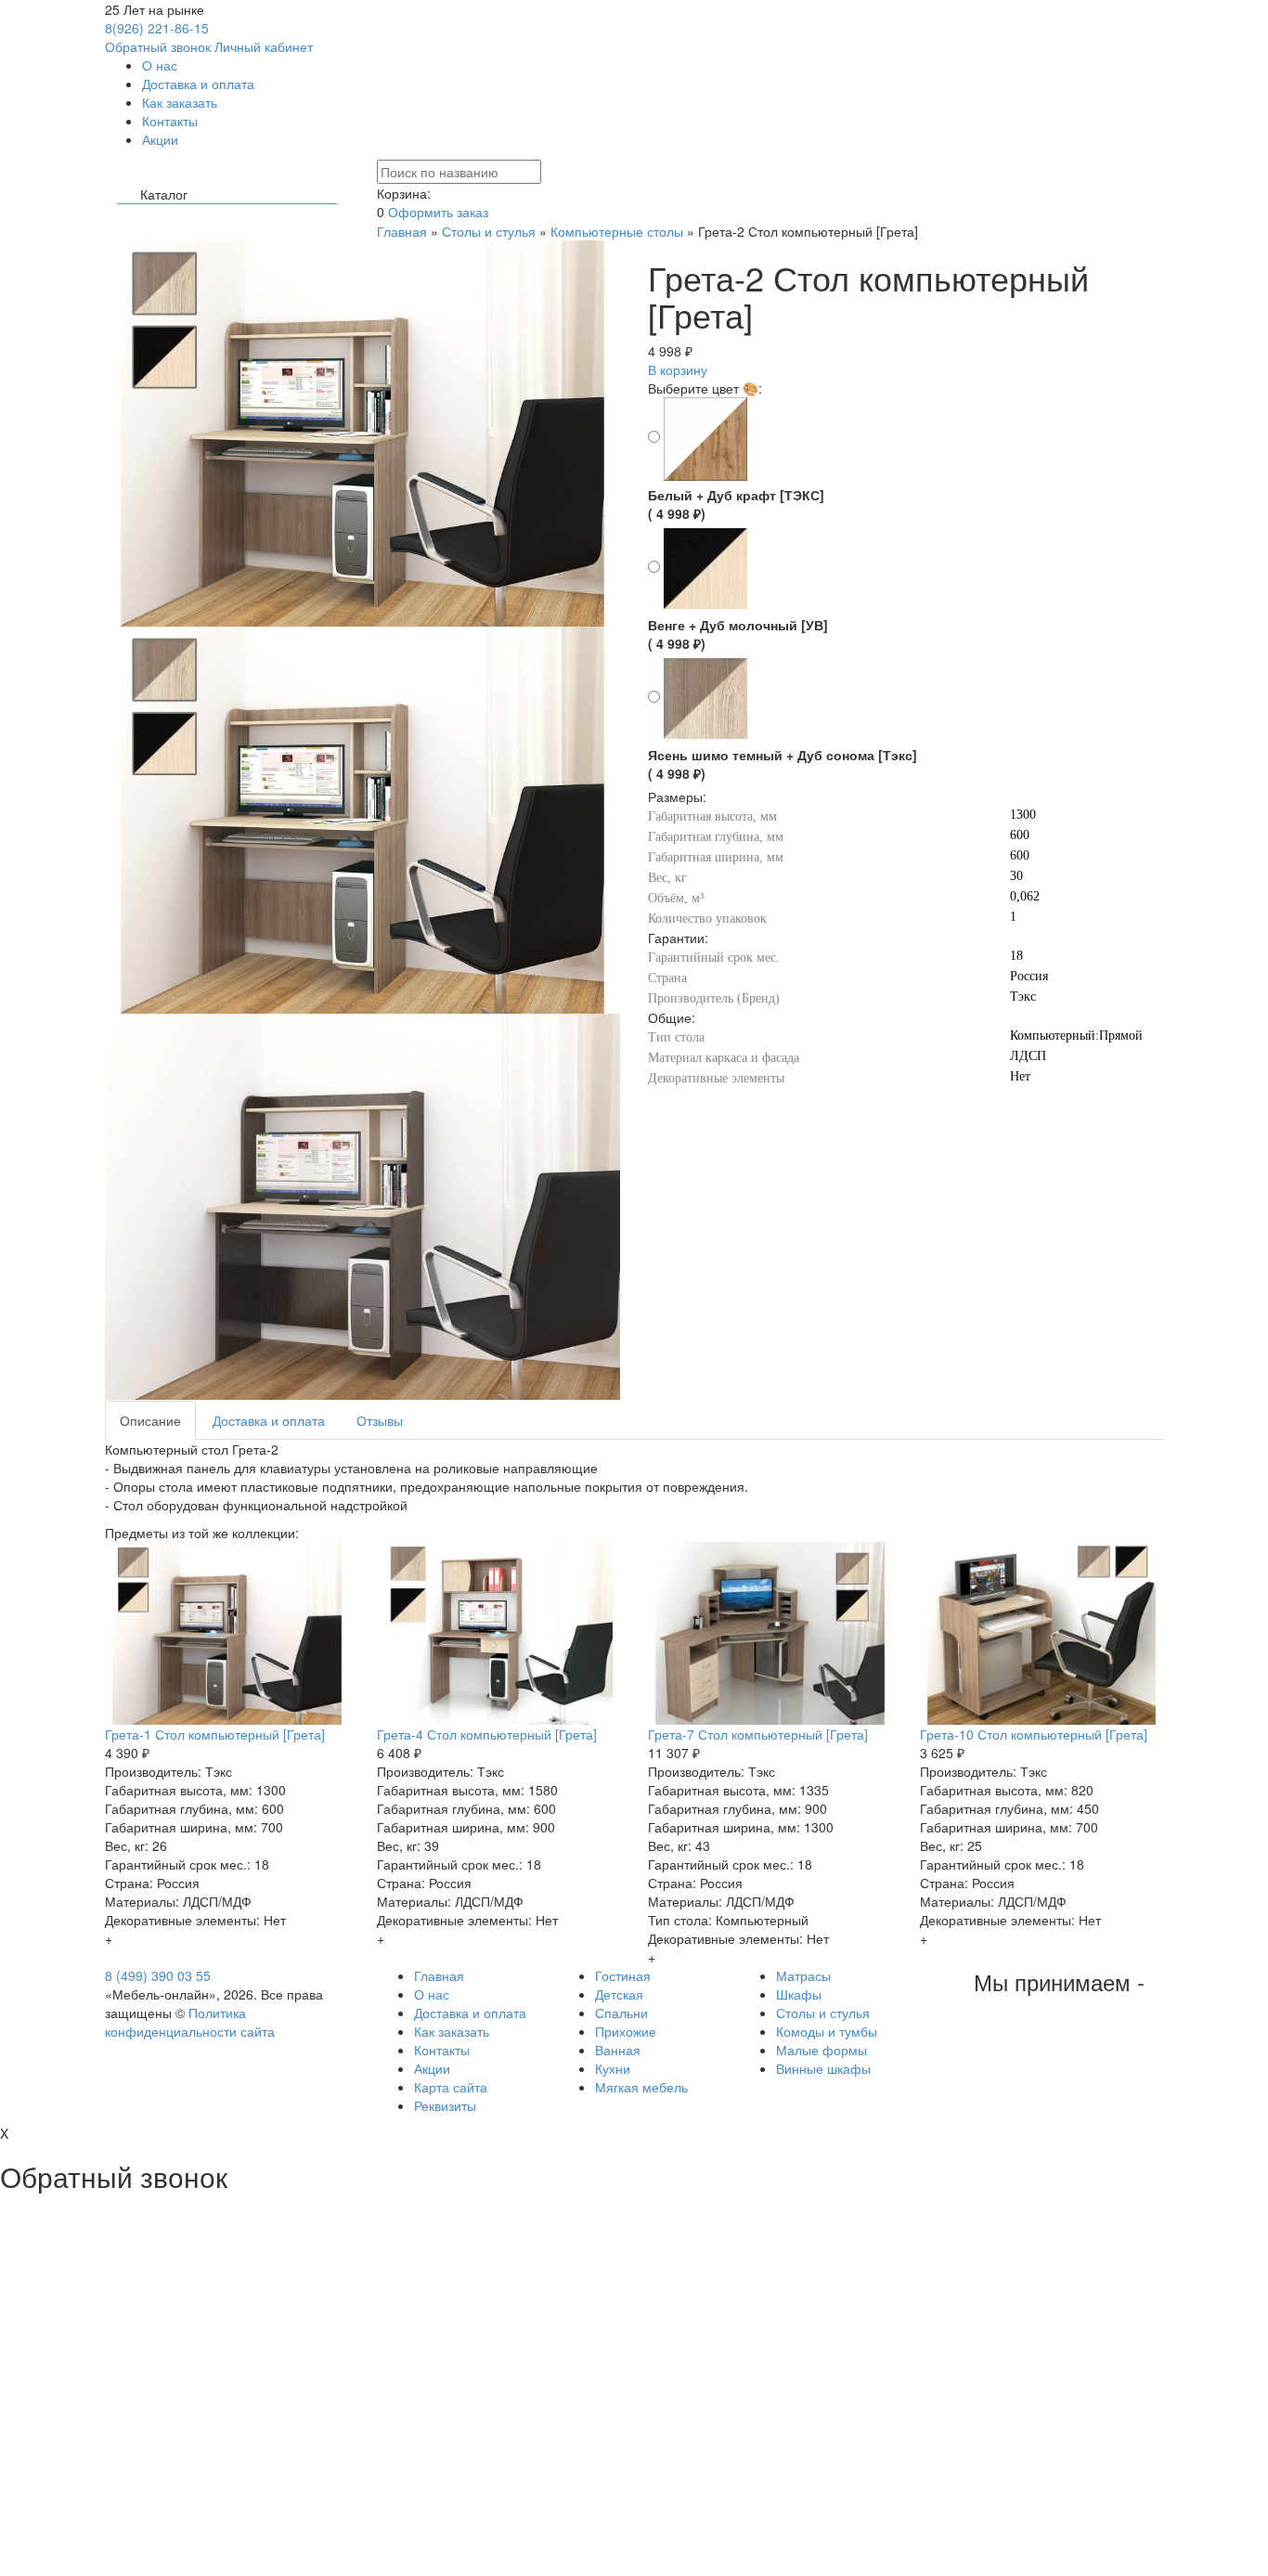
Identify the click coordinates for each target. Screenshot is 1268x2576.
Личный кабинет (264, 46)
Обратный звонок (158, 46)
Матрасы (803, 1975)
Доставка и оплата (198, 84)
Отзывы (380, 1420)
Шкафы (799, 1994)
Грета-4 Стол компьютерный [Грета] (487, 1734)
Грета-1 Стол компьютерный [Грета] (215, 1734)
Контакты (170, 121)
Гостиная (623, 1975)
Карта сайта (451, 2087)
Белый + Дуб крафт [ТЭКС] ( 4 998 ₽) (736, 504)
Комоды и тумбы (827, 2031)
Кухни (613, 2068)
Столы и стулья (489, 231)
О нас (160, 65)
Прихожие (626, 2031)
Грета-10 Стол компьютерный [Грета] (1034, 1734)
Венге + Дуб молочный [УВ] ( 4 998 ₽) (738, 634)
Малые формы (822, 2050)
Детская (619, 1994)
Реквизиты (445, 2105)
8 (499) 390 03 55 (158, 1975)
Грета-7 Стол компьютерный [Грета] (758, 1734)
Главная (402, 231)
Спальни (621, 2013)
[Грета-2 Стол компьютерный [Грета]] (362, 820)
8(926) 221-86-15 (157, 28)
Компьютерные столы (617, 231)
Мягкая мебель (641, 2087)
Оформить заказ (438, 212)
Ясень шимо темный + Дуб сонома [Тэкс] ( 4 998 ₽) (783, 764)
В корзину (678, 369)
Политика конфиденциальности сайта (190, 2022)
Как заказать (180, 102)
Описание (150, 1420)
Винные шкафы (823, 2068)
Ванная (618, 2050)
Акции (160, 139)
